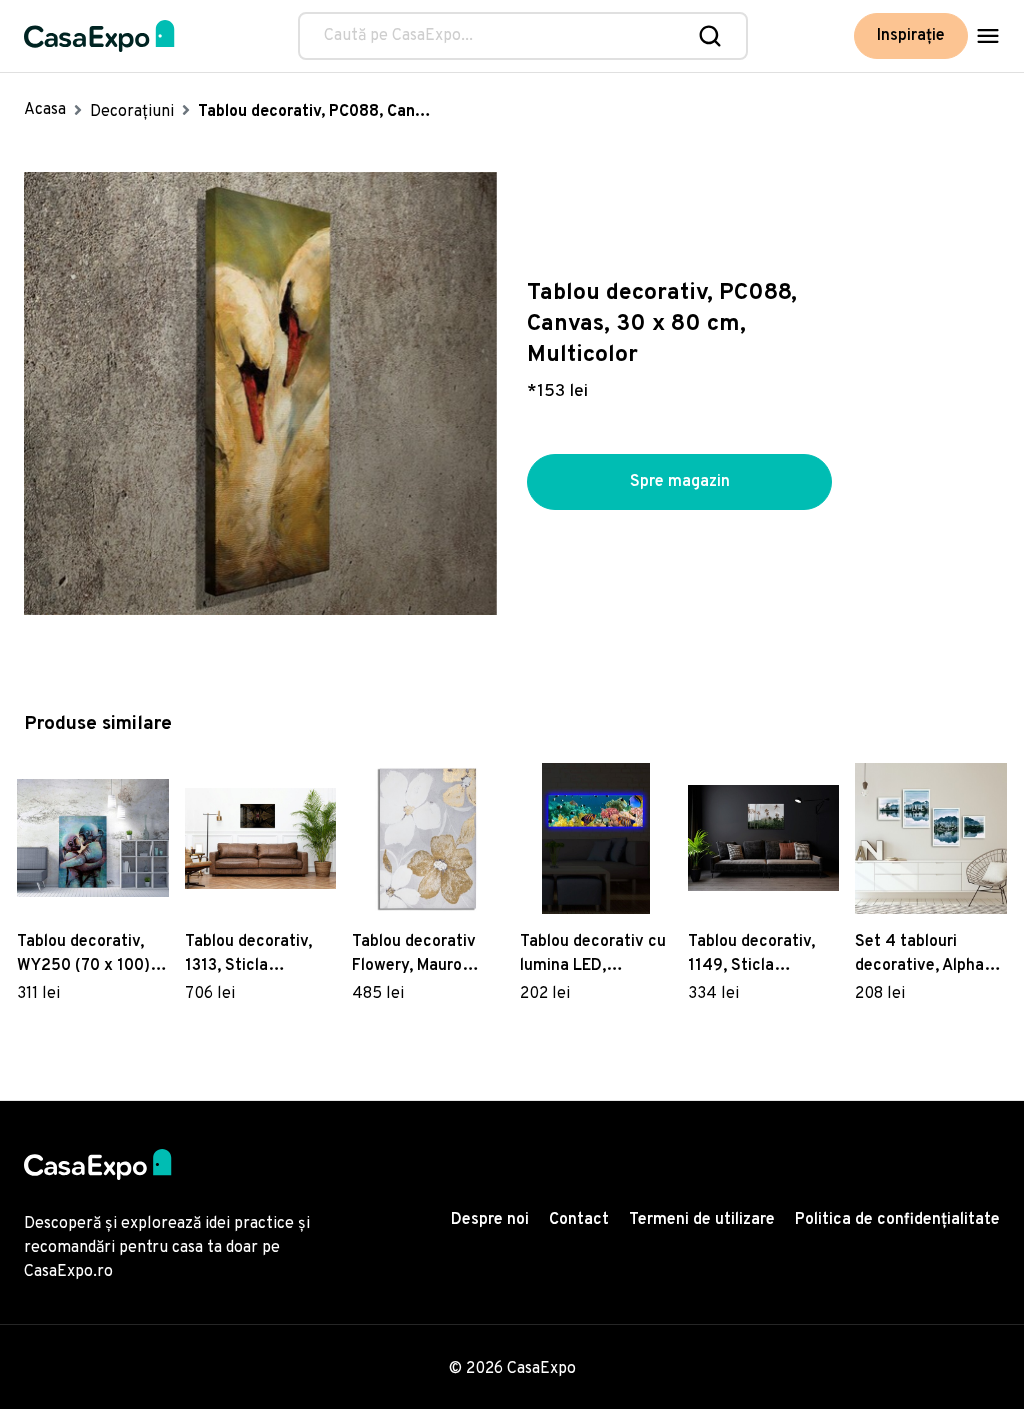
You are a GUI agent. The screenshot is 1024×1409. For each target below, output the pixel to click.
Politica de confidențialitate (897, 1220)
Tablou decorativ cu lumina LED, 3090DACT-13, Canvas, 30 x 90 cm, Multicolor (594, 955)
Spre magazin (680, 482)
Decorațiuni (132, 112)
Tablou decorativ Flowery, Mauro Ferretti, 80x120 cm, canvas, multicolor (427, 955)
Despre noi (490, 1220)
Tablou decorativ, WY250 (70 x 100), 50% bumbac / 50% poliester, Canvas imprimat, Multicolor (91, 955)
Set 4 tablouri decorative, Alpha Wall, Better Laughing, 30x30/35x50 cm (920, 955)
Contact (579, 1220)
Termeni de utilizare (702, 1220)
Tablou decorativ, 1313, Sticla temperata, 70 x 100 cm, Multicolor (260, 955)
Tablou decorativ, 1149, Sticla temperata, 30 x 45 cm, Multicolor (760, 955)
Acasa (45, 110)
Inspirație (911, 36)
